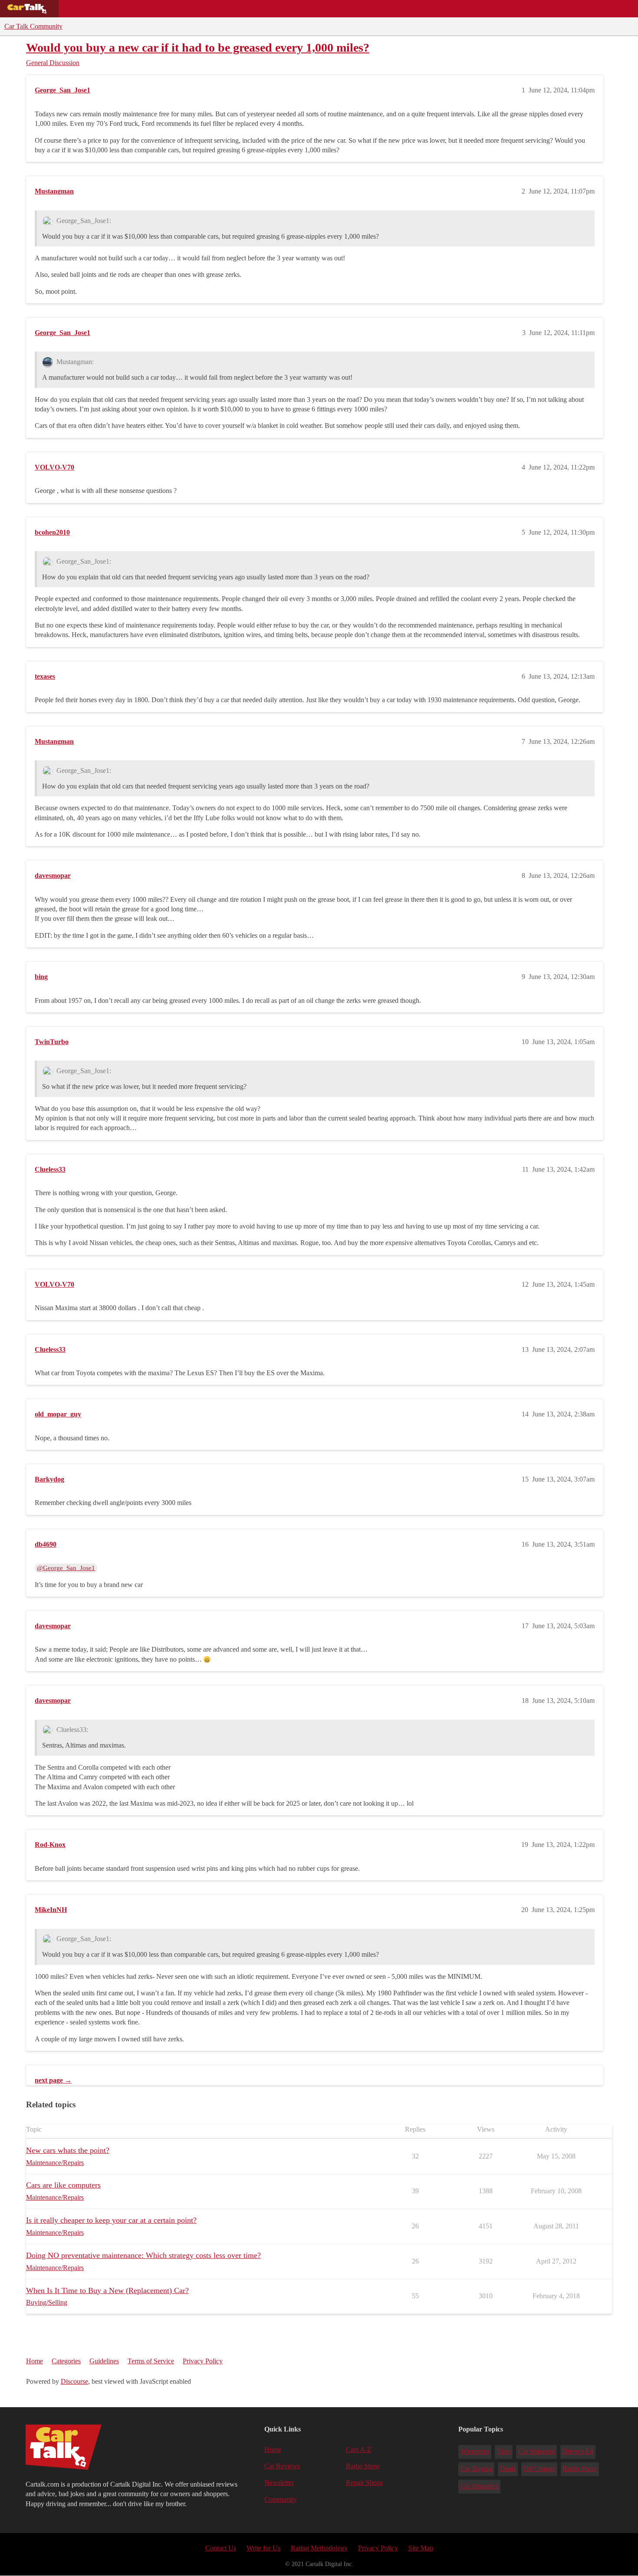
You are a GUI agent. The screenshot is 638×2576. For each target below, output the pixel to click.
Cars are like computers (63, 2185)
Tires (504, 2451)
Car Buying (477, 2469)
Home (35, 2361)
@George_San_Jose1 (66, 1568)
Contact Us (221, 2548)
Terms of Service (151, 2361)
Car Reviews (182, 9)
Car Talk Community (33, 26)
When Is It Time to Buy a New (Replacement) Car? (107, 2290)
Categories (66, 2361)
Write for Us (263, 2548)
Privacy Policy (203, 2361)
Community (291, 9)
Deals (137, 9)
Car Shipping (536, 2451)
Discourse (74, 2381)
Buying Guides (89, 9)
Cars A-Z (337, 9)
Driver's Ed (578, 2451)
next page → (53, 2080)
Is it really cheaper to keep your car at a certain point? (111, 2220)
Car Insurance (480, 2486)
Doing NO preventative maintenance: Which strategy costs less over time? (143, 2255)
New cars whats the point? (68, 2150)
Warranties (475, 2451)
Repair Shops (237, 9)
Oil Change (539, 2469)
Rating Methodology (319, 2548)
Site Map (421, 2548)
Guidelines (104, 2361)
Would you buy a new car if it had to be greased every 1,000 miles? (198, 48)
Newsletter (279, 2482)
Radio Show (363, 2466)
